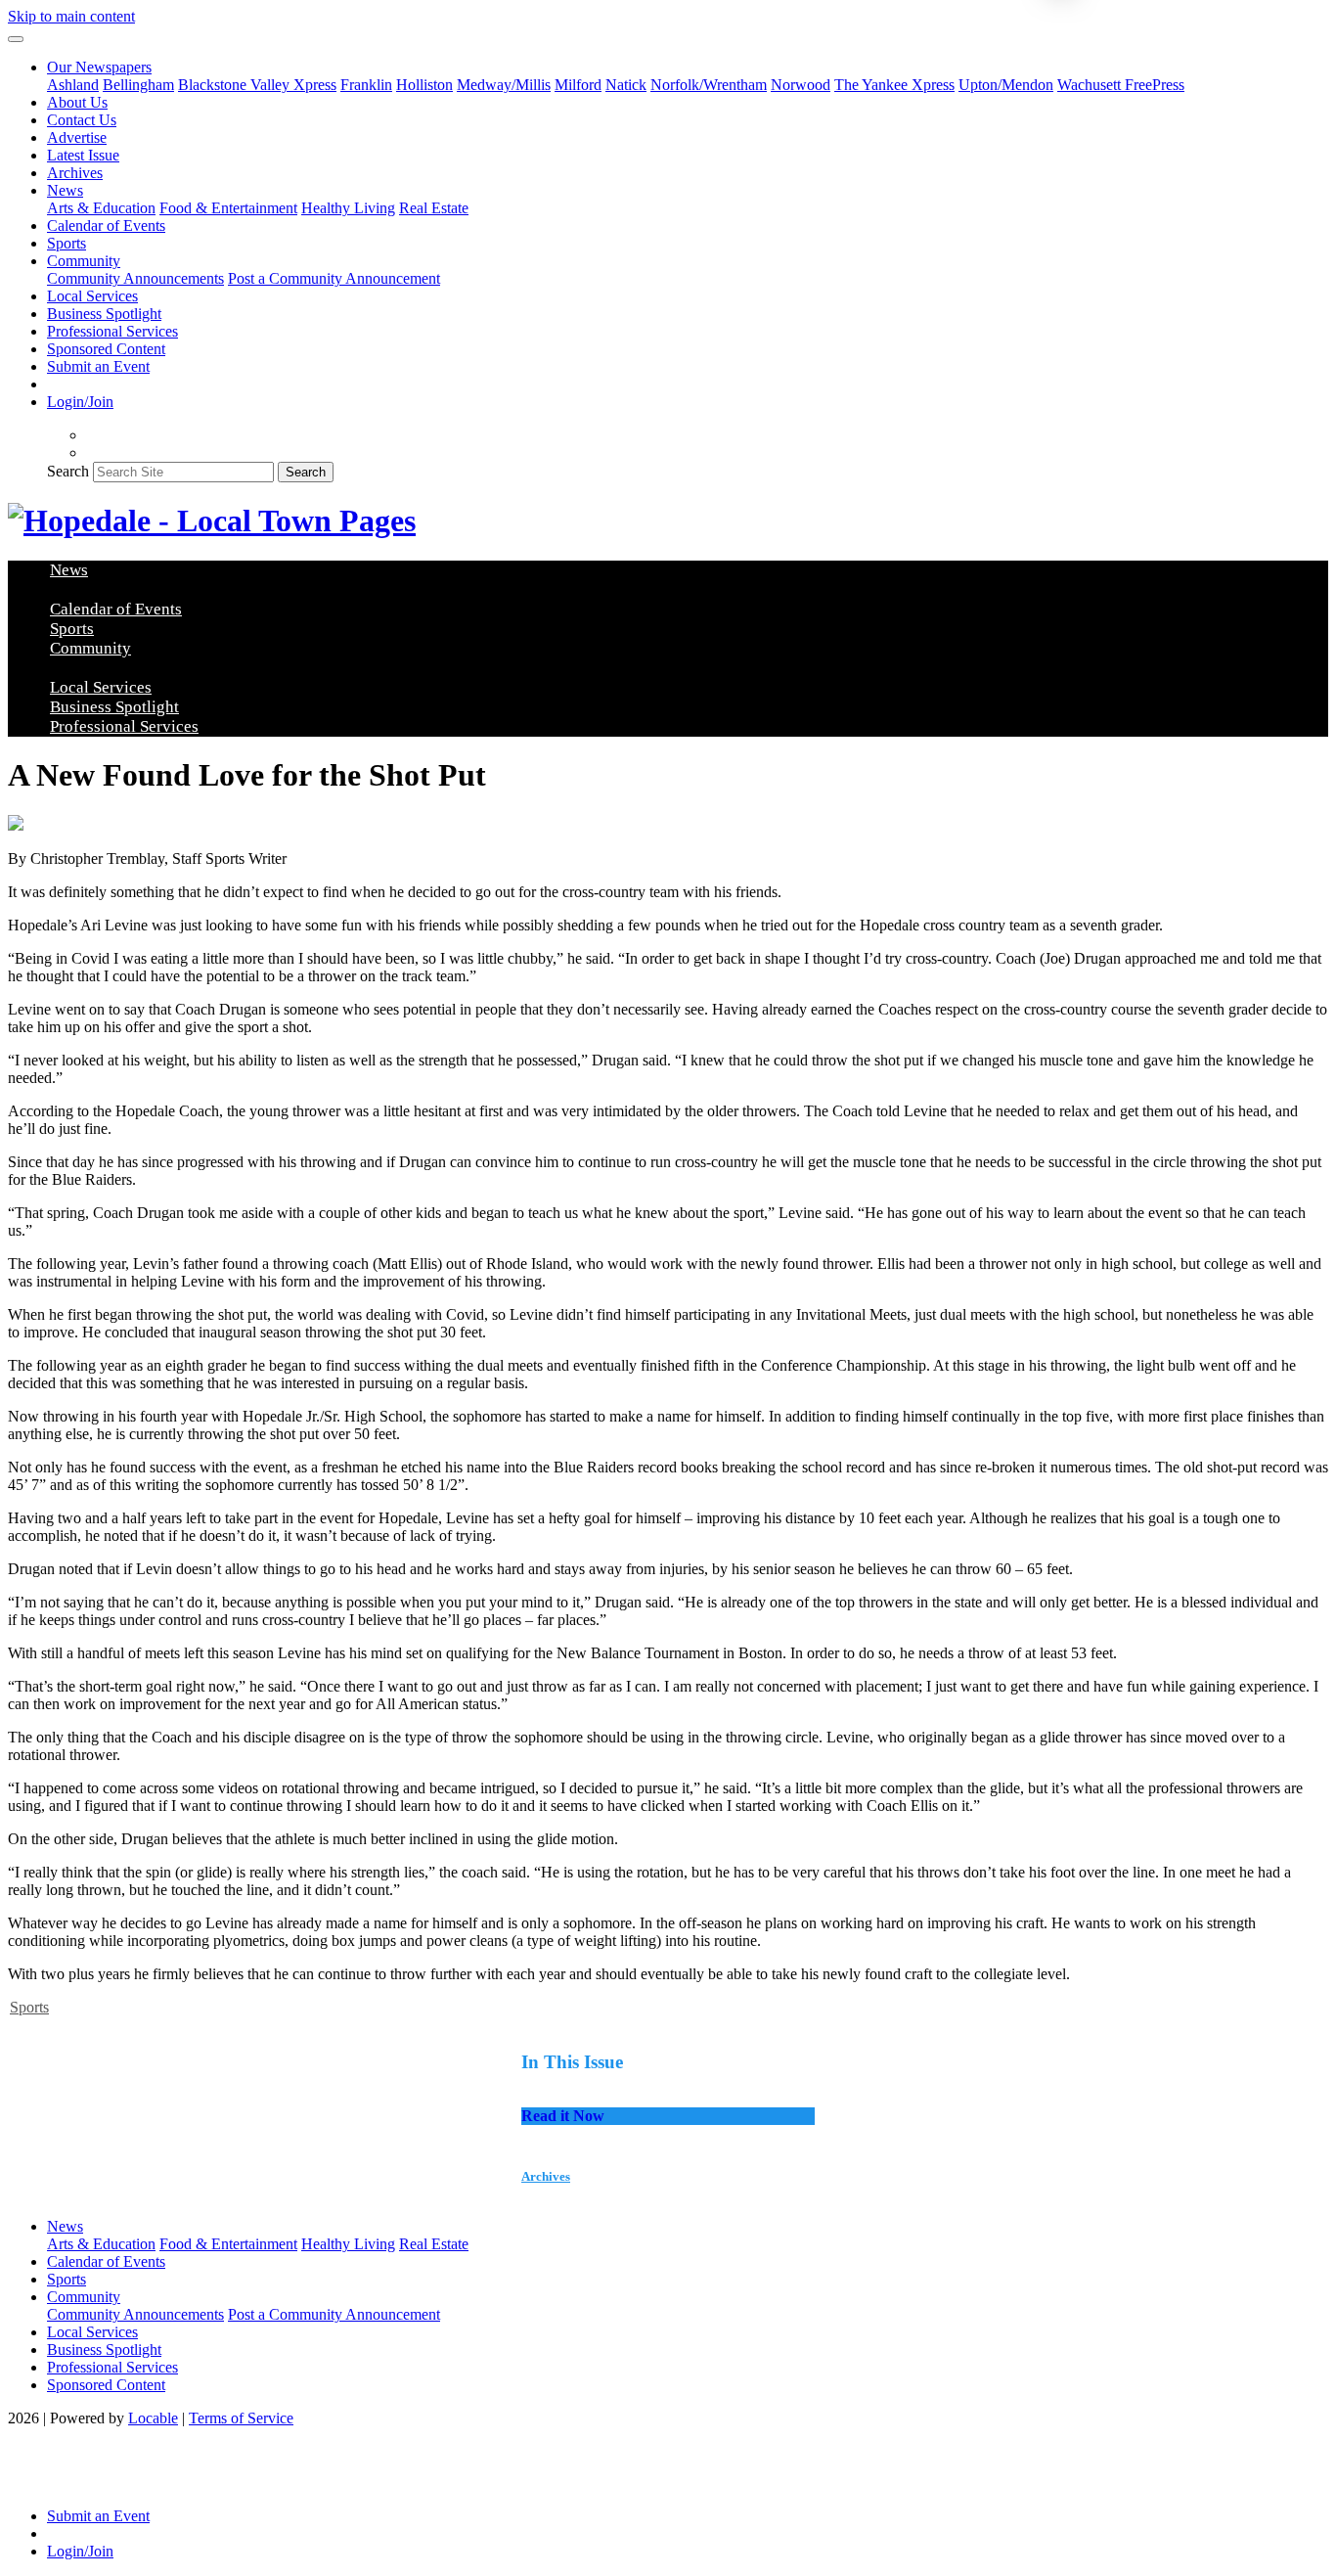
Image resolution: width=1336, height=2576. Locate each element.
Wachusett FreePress (1121, 85)
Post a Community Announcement (334, 278)
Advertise (77, 137)
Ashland (73, 85)
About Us (77, 102)
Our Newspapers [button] (99, 67)
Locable (153, 2418)
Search (68, 471)
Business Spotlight (104, 314)
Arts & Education (101, 208)
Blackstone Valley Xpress (257, 85)
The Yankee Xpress (894, 85)
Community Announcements (135, 278)
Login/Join (80, 402)
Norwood (801, 85)
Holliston (424, 85)
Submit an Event (98, 366)
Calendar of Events (106, 226)
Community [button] (84, 261)
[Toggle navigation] (16, 39)
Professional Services (112, 331)
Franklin (366, 85)
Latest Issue (83, 155)
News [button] (65, 190)
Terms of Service (241, 2418)
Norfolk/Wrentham (709, 85)
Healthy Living (348, 208)
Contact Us (82, 120)
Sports (67, 243)
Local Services (92, 296)
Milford (578, 85)
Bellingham (138, 85)
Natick (626, 85)
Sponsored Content (106, 349)
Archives (75, 173)
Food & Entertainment (228, 208)
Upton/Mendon (1006, 85)
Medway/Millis (504, 85)
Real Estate (434, 208)
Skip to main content (71, 16)
